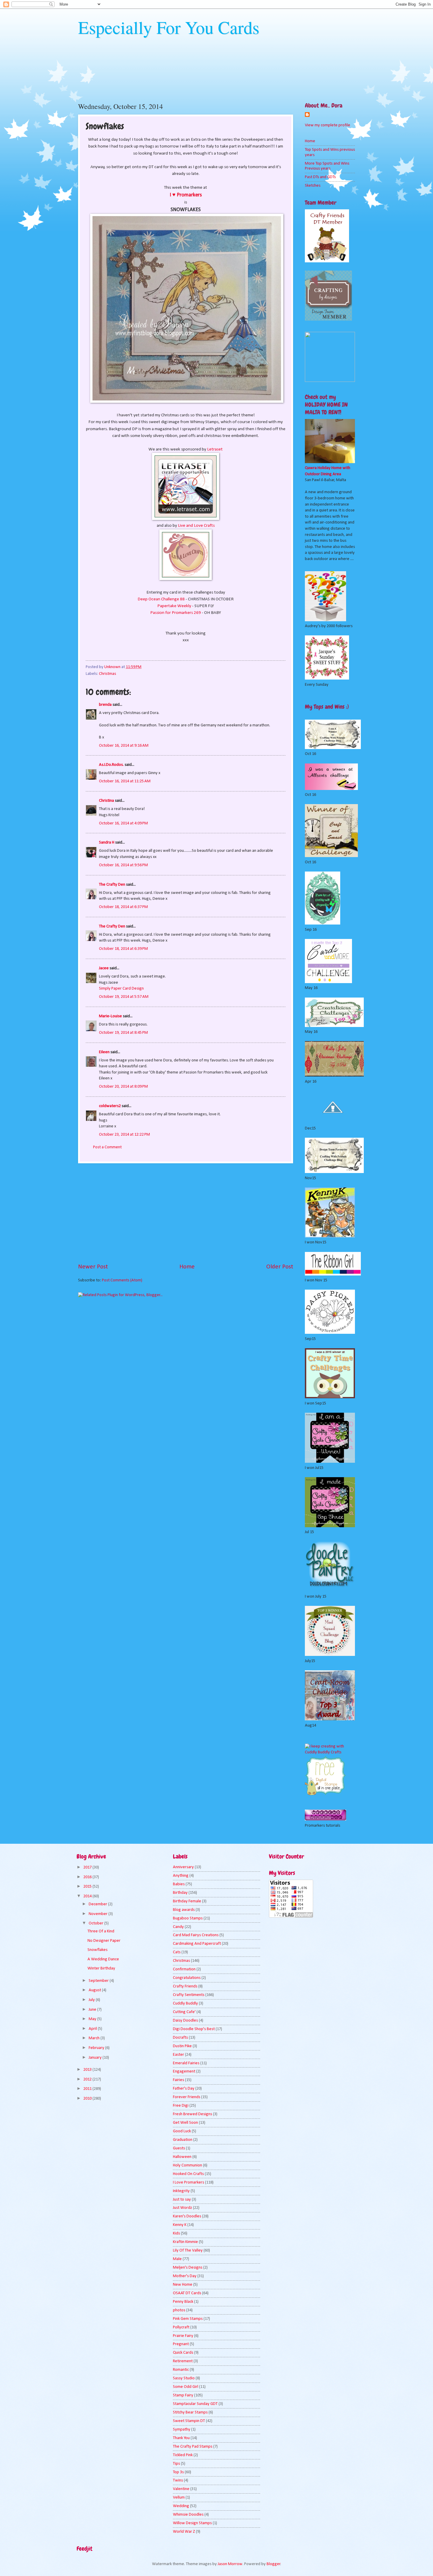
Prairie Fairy (183, 2336)
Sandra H (107, 843)
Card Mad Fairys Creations (196, 1935)
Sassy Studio (184, 2378)
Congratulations (187, 1978)
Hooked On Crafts (188, 2174)
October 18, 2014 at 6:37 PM (123, 907)
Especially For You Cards (169, 27)
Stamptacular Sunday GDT (195, 2404)
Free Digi (181, 2106)
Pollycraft (181, 2327)
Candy (178, 1927)
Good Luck (182, 2131)
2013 (88, 2070)
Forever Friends (187, 2097)
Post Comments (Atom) (122, 1280)
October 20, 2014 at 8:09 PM (123, 1087)
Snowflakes (97, 1950)
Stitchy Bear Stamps (190, 2412)
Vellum (179, 2498)
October (96, 1923)
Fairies (179, 2080)
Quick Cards (183, 2353)
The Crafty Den (112, 885)
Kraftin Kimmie (185, 2242)
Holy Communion (187, 2165)
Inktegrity (181, 2191)
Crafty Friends (185, 1986)
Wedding (181, 2506)
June (93, 2010)
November (99, 1914)
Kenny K (180, 2225)
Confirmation (184, 1969)
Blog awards (184, 1910)
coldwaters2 (110, 1106)
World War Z (184, 2532)
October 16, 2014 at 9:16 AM (124, 746)
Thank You (181, 2438)
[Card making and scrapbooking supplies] (330, 1752)
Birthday (180, 1893)
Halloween (182, 2157)
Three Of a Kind (101, 1931)
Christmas (108, 674)
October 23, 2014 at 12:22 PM (124, 1135)
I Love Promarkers (189, 2182)
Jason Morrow (230, 2564)
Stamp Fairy (183, 2395)
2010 (88, 2099)
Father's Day (184, 2089)
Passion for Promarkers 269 (176, 613)
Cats (177, 1952)
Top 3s (178, 2472)
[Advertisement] (186, 1213)
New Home (183, 2285)
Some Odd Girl (186, 2387)
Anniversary (183, 1867)
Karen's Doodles (187, 2216)
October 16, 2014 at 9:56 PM (123, 865)
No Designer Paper (104, 1941)
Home (187, 1267)
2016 (88, 1877)
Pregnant (181, 2344)
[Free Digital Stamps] (325, 1794)
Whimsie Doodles (188, 2515)
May (93, 2019)
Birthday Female (187, 1901)
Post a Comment (107, 1147)
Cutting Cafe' (184, 2012)
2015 (88, 1887)
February (97, 2048)
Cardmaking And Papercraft (197, 1944)
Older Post (280, 1267)
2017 (88, 1867)
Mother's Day (185, 2276)
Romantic (181, 2370)
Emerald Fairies (186, 2063)
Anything (181, 1876)
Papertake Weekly (174, 606)
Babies (179, 1884)
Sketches (313, 186)
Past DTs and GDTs (320, 177)
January (96, 2058)
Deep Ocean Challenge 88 (161, 599)
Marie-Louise (110, 1016)
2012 (88, 2079)
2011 (88, 2089)
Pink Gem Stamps (188, 2319)
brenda (105, 705)
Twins (178, 2480)
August (95, 1990)
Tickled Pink (183, 2455)
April (93, 2029)
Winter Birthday (101, 1968)
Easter (179, 2055)
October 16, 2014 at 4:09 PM (123, 823)
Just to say (182, 2200)
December (98, 1904)
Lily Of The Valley (188, 2251)
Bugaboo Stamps (188, 1918)
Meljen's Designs (188, 2268)
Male (177, 2259)
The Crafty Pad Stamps (193, 2447)
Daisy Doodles (185, 2021)
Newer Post (93, 1267)
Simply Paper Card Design (121, 989)
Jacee (104, 968)
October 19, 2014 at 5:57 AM (124, 997)
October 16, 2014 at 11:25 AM (125, 781)
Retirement (183, 2361)
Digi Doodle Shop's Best (194, 2029)
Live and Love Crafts (196, 526)
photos (179, 2310)
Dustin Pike (182, 2046)
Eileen (104, 1052)
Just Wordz (182, 2208)
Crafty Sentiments (189, 1995)
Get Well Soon (185, 2123)
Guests (179, 2148)
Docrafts (180, 2038)
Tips (176, 2464)
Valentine (181, 2489)
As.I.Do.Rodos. (111, 765)
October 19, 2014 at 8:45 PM (123, 1033)
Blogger (273, 2564)
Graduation (183, 2140)
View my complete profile (328, 125)
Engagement (184, 2071)
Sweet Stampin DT (189, 2421)
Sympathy (182, 2430)
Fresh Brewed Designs (192, 2114)
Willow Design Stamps (192, 2523)
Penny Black (183, 2302)
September (99, 1981)
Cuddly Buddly (185, 2003)
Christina (106, 801)
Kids (176, 2233)
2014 (88, 1896)
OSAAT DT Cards (187, 2293)
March (95, 2038)
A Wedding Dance (103, 1959)
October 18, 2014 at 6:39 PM (123, 949)
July (92, 2000)
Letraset (215, 449)
